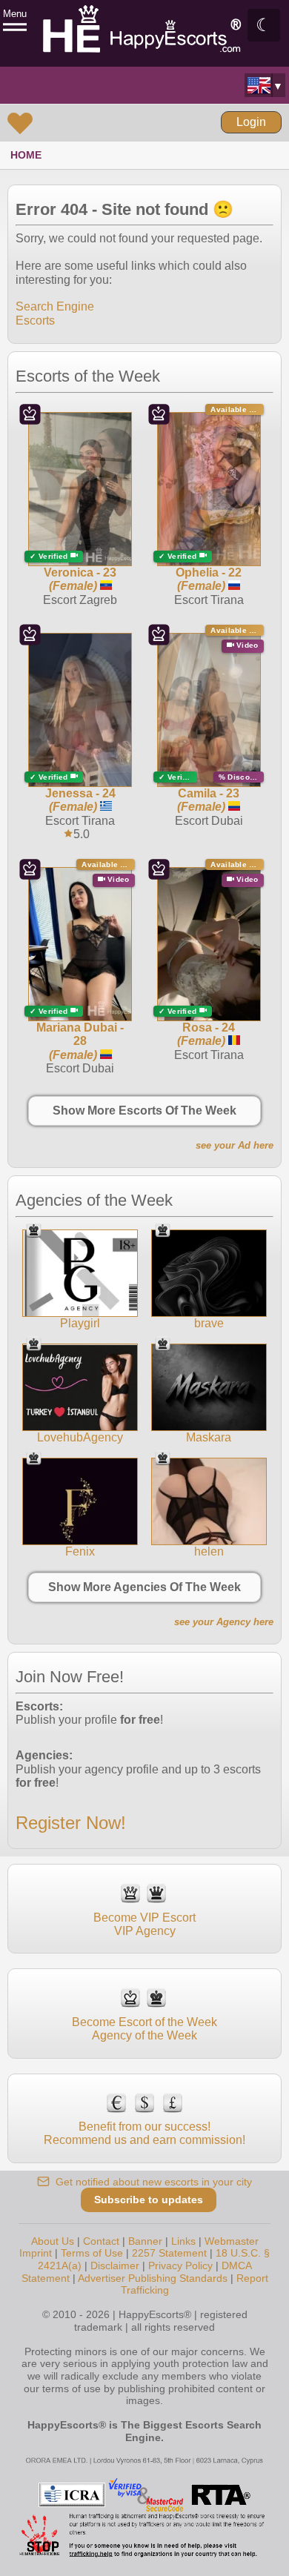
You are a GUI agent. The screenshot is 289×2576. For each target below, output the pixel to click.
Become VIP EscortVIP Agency (144, 1924)
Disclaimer (115, 2265)
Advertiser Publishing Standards (153, 2278)
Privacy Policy (180, 2265)
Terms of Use (92, 2253)
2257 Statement (169, 2253)
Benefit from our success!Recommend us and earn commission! (144, 2133)
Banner (145, 2241)
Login (251, 122)
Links (183, 2241)
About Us (53, 2241)
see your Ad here (235, 1145)
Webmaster (232, 2241)
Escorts (35, 321)
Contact (101, 2241)
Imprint (36, 2253)
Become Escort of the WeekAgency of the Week (144, 2029)
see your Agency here (224, 1622)
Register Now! (71, 1823)
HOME (26, 155)
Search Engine (55, 306)
